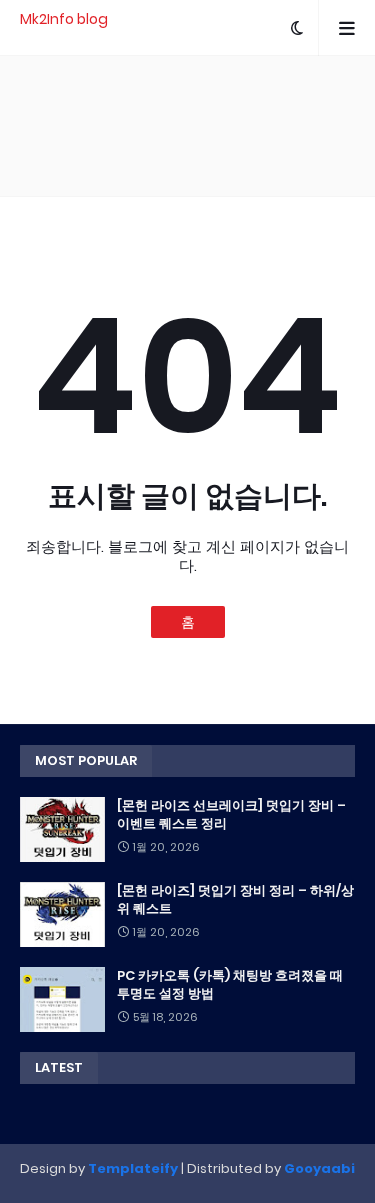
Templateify (133, 1168)
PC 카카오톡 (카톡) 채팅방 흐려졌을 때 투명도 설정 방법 (230, 985)
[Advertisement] (187, 126)
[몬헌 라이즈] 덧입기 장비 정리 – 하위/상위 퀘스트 (235, 900)
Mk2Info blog (64, 19)
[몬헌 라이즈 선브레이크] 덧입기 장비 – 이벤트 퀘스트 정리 (231, 815)
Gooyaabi (319, 1168)
